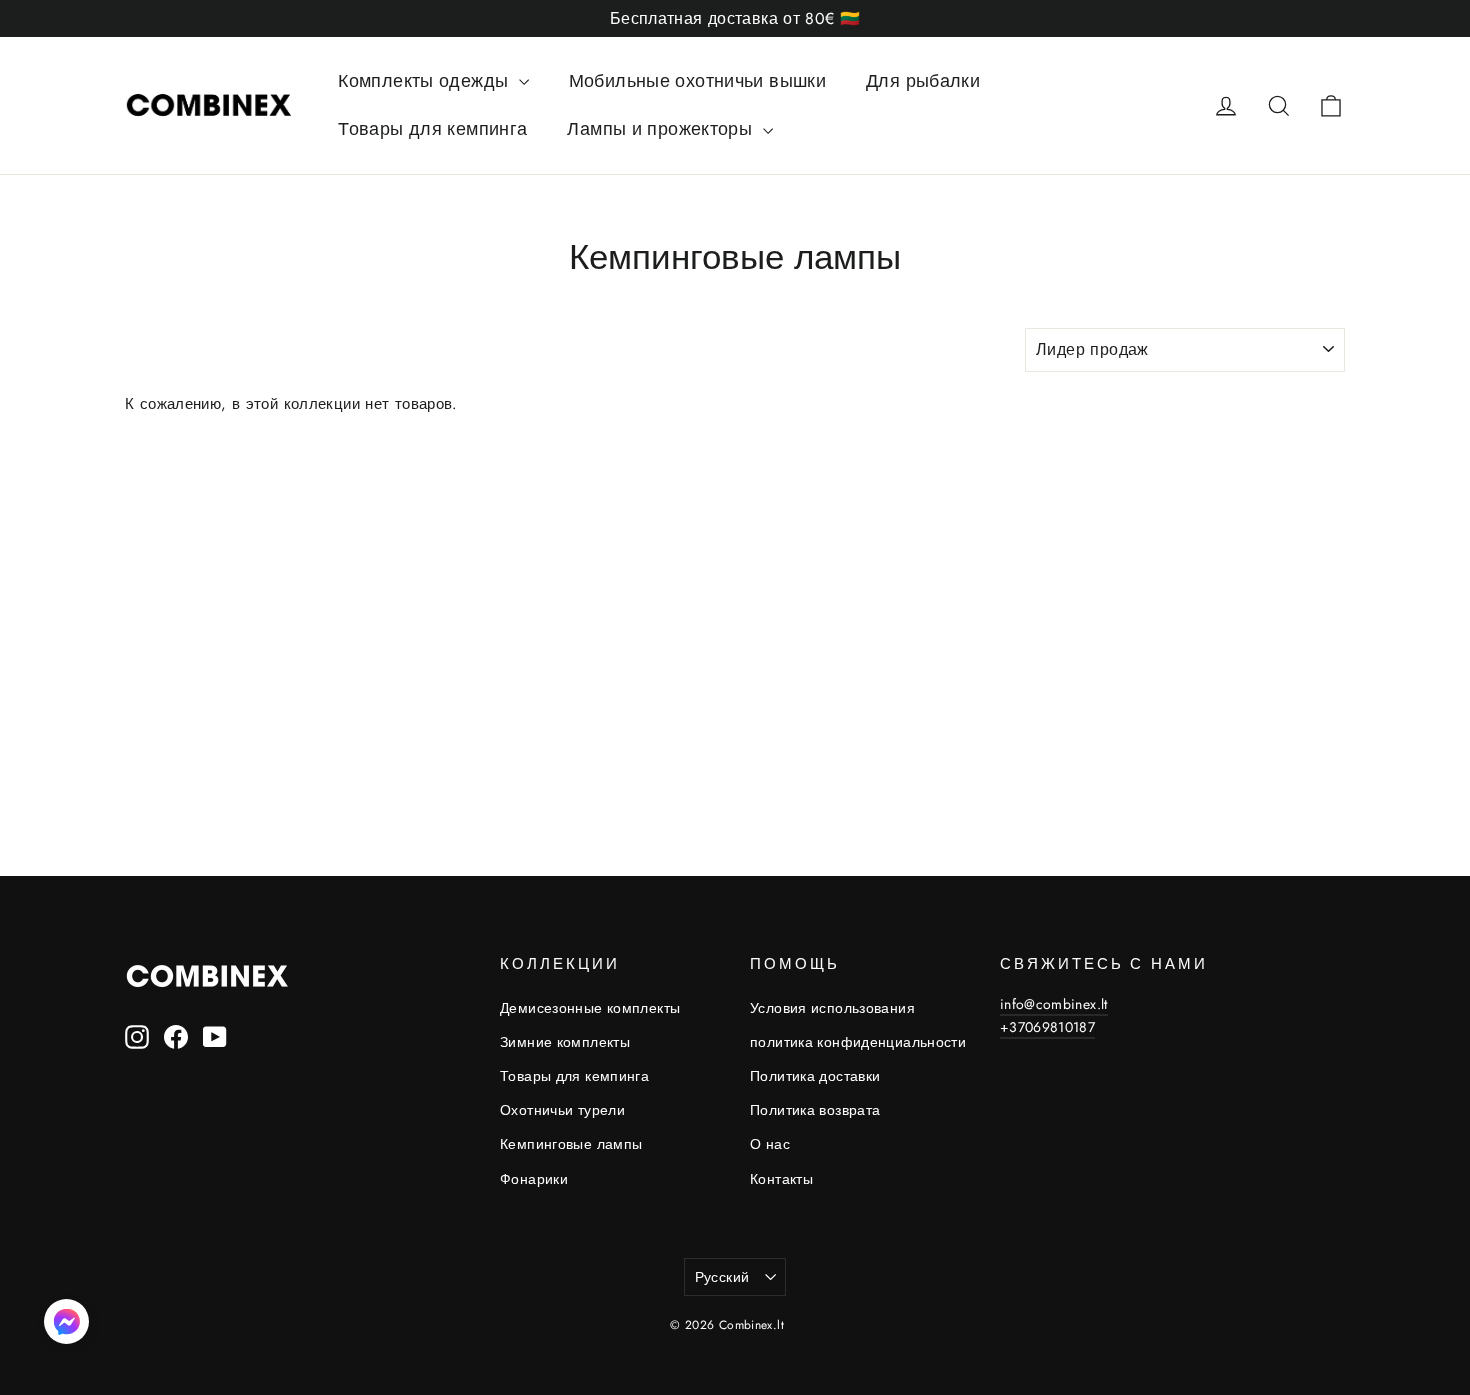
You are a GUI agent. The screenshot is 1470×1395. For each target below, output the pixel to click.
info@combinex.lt (1054, 1004)
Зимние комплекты (565, 1042)
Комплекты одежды (425, 81)
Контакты (781, 1179)
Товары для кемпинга (432, 129)
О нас (770, 1144)
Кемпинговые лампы (571, 1144)
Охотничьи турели (562, 1110)
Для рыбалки (923, 81)
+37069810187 (1047, 1027)
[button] (66, 1326)
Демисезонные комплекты (590, 1008)
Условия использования (832, 1008)
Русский (722, 1277)
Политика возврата (815, 1110)
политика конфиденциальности (858, 1042)
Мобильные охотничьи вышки (697, 81)
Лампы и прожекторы (662, 129)
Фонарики (534, 1179)
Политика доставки (815, 1076)
